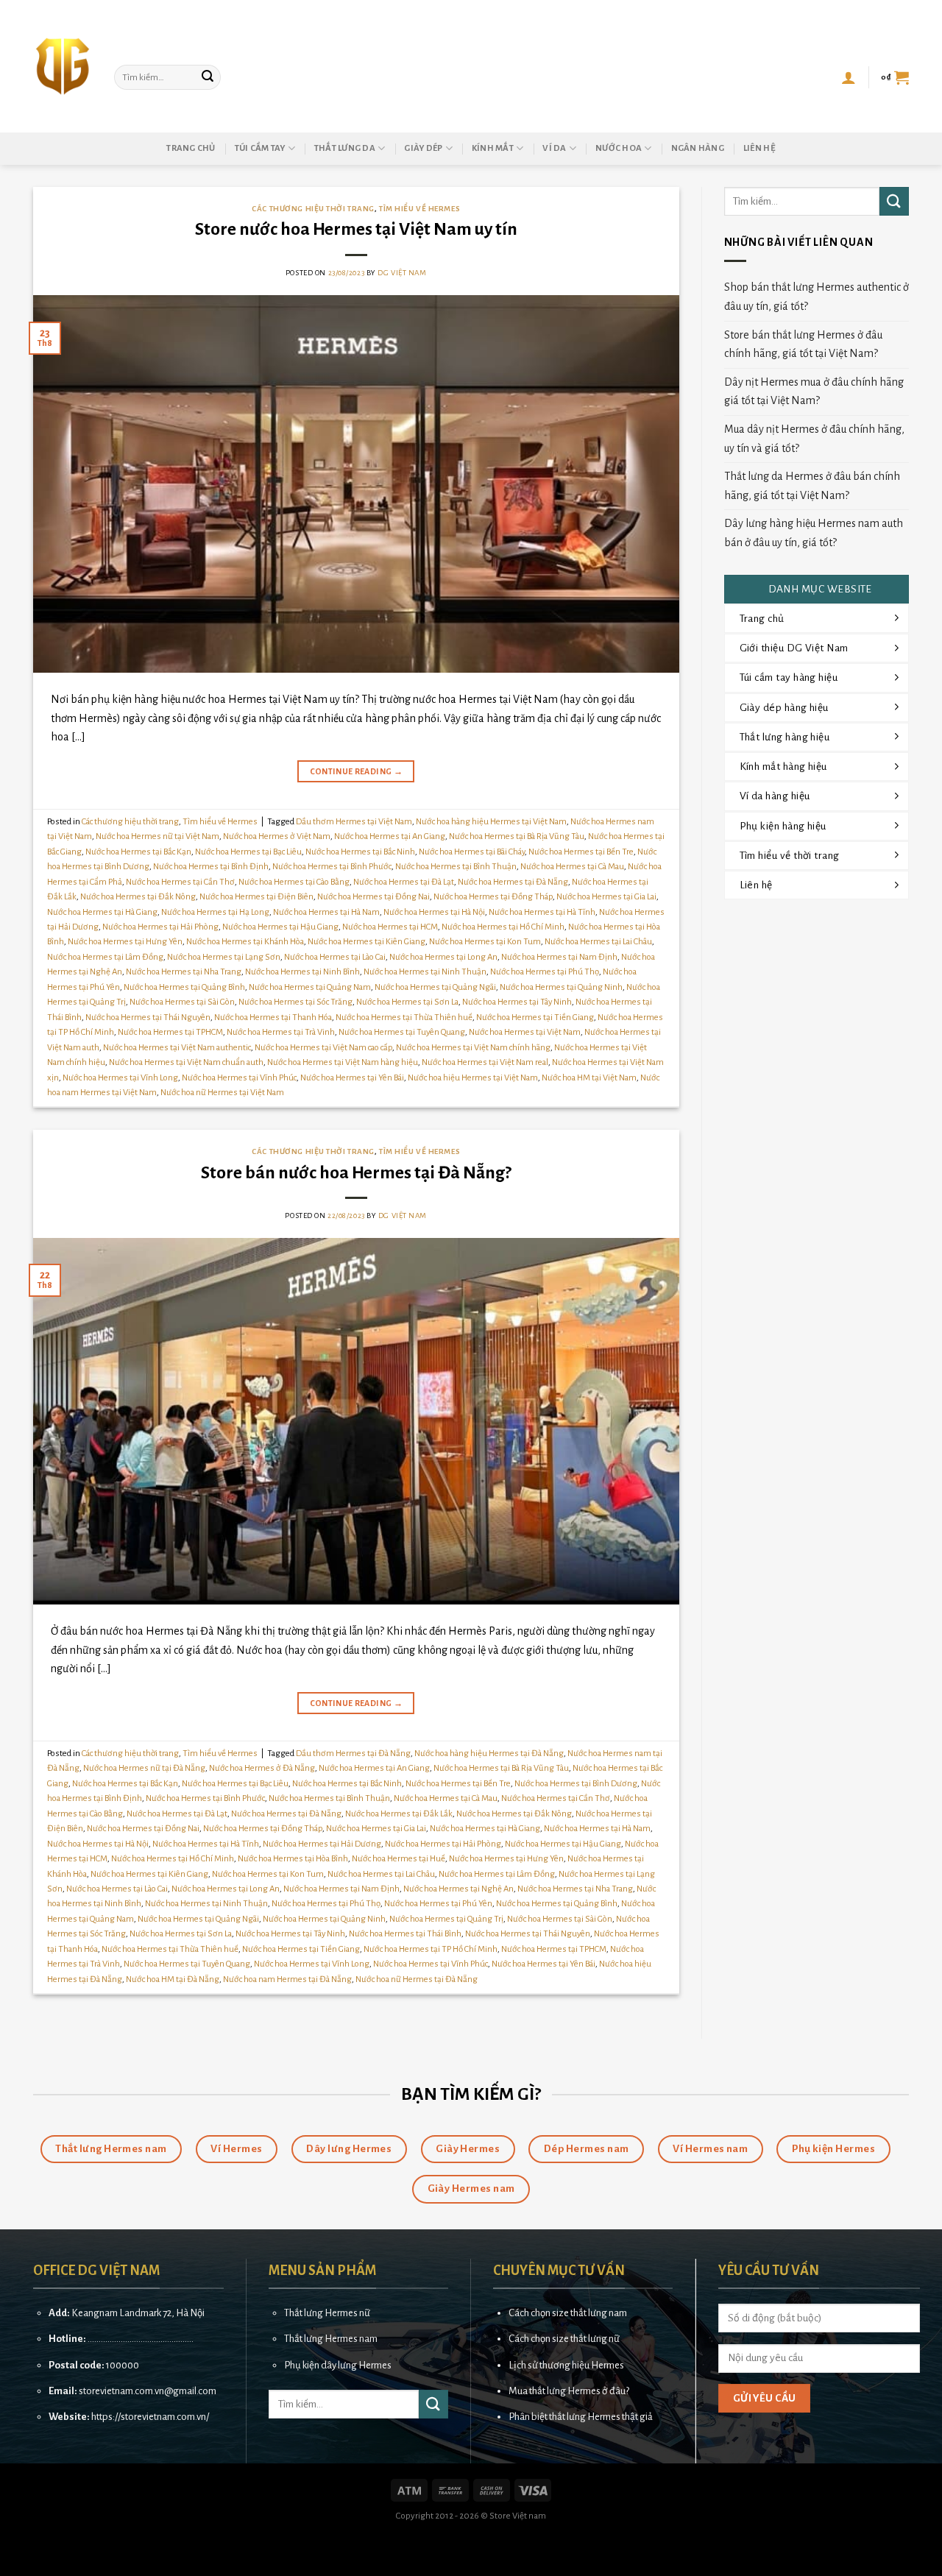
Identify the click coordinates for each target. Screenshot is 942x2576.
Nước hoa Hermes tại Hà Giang (102, 912)
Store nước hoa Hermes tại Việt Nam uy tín (356, 229)
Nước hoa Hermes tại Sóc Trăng (295, 1002)
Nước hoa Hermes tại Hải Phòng (160, 927)
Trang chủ (191, 148)
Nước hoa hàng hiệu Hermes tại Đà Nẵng (489, 1754)
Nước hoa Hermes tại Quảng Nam (310, 987)
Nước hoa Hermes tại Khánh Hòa (245, 942)
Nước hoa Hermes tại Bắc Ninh (360, 852)
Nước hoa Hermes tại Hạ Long (215, 912)
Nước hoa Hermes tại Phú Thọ (545, 972)
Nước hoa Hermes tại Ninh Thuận (425, 972)
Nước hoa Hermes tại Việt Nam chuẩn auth (186, 1062)
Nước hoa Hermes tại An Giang (390, 836)
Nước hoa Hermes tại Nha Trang (184, 972)
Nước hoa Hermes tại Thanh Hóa (273, 1018)
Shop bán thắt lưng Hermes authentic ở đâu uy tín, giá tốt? (817, 297)
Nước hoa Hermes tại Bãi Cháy (472, 852)
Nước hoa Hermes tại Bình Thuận (456, 867)
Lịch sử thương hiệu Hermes (566, 2365)
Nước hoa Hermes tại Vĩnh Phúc (239, 1078)
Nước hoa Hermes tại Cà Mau (572, 867)
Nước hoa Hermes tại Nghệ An (458, 1889)
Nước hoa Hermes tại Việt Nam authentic (177, 1048)
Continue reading (357, 771)
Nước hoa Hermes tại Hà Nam (326, 912)
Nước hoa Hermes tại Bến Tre (581, 852)
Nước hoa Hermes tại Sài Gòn (182, 1002)
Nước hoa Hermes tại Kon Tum (485, 942)
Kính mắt (493, 148)
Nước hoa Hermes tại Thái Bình (405, 1934)
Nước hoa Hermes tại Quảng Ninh (561, 987)
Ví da (554, 148)
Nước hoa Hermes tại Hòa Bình (293, 1859)
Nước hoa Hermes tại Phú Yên (438, 1904)
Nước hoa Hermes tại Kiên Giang (366, 942)
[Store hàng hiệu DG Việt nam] (63, 66)
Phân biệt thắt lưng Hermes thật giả (581, 2417)
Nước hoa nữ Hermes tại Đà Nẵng (417, 1979)
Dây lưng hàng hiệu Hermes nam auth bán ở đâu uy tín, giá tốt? (814, 533)
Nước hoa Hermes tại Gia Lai (606, 897)
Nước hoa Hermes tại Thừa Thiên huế (404, 1018)
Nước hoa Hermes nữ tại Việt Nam (157, 836)
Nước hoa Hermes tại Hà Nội (434, 912)
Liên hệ (759, 148)
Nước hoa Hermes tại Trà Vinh (281, 1032)
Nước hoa (619, 148)
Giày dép (423, 148)
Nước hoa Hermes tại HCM (390, 927)
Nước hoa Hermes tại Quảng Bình (184, 987)
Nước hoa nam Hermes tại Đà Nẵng (287, 1979)
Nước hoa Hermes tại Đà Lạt (404, 882)
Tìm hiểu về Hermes (419, 209)
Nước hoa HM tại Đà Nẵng (173, 1979)
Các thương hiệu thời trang (313, 209)
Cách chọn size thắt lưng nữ (564, 2339)
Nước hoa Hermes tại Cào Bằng (294, 882)
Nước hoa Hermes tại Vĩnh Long (120, 1078)
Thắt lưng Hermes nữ (327, 2313)
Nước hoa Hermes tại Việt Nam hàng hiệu (343, 1062)
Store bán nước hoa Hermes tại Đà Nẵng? (356, 1173)
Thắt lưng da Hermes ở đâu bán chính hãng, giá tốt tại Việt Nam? (812, 486)
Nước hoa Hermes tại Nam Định (559, 957)
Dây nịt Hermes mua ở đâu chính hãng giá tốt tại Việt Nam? (814, 392)
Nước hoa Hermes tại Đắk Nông (138, 897)
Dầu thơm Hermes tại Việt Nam (354, 822)
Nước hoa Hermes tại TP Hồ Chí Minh (431, 1949)
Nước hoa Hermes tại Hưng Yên (125, 942)
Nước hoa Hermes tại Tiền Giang (535, 1018)
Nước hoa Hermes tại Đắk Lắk (399, 1814)
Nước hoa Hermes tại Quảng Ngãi (435, 987)
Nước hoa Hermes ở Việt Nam (277, 836)
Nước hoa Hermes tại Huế (399, 1859)
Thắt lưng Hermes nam (331, 2339)
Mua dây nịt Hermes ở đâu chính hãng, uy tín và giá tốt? (814, 439)
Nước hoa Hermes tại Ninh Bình (302, 972)
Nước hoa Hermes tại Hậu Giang (280, 927)
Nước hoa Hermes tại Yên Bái (352, 1078)
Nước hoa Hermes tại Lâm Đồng (105, 957)
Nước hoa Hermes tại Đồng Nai (373, 897)
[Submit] (208, 77)
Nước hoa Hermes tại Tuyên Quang (402, 1032)
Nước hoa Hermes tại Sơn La (407, 1002)
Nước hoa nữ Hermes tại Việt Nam (222, 1093)
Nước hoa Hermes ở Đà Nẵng (262, 1768)
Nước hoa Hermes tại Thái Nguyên (148, 1018)
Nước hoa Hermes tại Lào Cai (335, 957)
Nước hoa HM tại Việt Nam (589, 1078)
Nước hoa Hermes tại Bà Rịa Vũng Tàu (517, 836)
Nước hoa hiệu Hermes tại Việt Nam (473, 1078)
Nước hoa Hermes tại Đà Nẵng (513, 882)
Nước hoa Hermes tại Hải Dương (322, 1844)
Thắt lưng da (345, 148)
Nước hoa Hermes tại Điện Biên (256, 897)
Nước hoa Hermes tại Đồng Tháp (493, 897)
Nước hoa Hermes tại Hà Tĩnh (542, 912)
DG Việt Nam (402, 273)
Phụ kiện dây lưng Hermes (338, 2365)
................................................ (141, 2339)
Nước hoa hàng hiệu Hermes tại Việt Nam (491, 822)
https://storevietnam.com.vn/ (150, 2417)
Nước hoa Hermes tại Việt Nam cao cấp (323, 1048)
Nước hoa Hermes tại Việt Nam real (485, 1062)
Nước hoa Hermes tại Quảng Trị (446, 1919)
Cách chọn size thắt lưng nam (568, 2313)
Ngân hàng (698, 148)
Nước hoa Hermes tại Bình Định (211, 867)
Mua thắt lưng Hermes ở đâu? (569, 2391)
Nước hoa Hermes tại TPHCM (170, 1032)
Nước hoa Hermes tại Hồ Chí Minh (503, 927)
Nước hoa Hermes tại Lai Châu (598, 942)
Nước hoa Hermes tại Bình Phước (332, 867)
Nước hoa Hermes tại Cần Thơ (180, 882)
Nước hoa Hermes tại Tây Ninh (517, 1002)
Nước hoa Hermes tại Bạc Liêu (248, 852)
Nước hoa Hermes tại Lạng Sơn (224, 957)
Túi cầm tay (260, 148)
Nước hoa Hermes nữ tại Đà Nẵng (144, 1768)
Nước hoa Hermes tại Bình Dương (576, 1784)
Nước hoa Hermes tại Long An (443, 957)
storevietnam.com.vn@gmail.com (148, 2391)
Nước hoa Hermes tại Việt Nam (525, 1032)
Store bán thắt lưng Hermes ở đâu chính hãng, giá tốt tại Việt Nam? (803, 344)
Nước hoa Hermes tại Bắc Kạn (138, 852)
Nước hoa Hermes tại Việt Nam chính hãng (473, 1048)
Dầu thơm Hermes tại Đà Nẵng (353, 1754)
